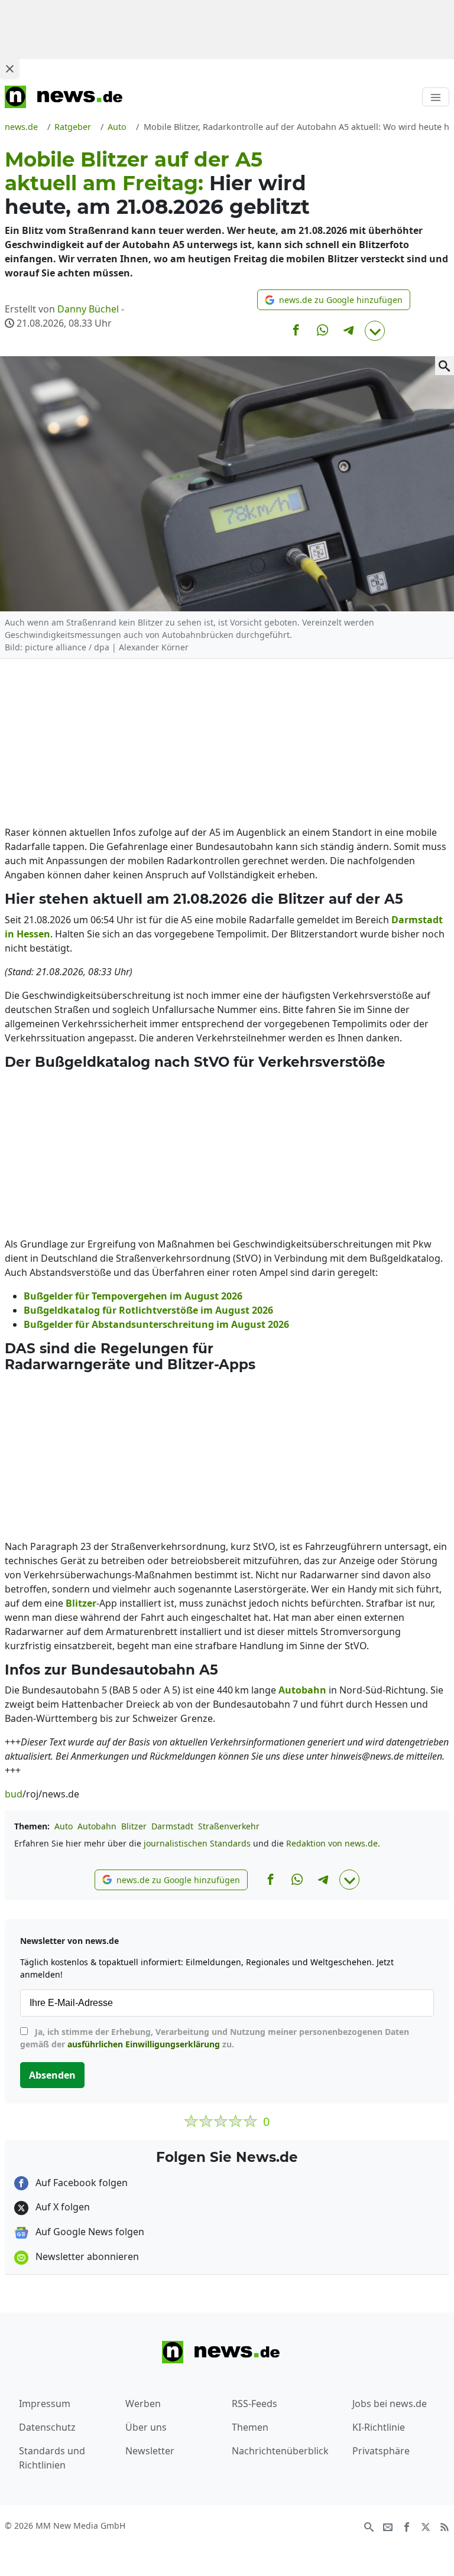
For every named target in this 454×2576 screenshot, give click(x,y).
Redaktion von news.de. (333, 1843)
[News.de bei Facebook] (407, 2526)
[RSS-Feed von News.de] (445, 2526)
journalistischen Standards (197, 1843)
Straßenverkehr (229, 1826)
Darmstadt (172, 1826)
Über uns (146, 2427)
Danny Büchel (88, 309)
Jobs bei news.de (390, 2404)
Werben (143, 2404)
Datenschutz (47, 2427)
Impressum (45, 2404)
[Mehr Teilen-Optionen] (375, 331)
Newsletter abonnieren (86, 2256)
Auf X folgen (61, 2207)
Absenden (52, 2075)
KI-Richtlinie (379, 2427)
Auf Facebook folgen (80, 2183)
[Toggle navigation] (436, 97)
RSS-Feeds (254, 2404)
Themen (250, 2427)
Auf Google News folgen (89, 2232)
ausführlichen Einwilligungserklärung (144, 2044)
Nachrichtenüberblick (280, 2451)
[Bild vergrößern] (445, 366)
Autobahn (97, 1826)
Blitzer (134, 1826)
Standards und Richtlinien (52, 2458)
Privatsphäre (381, 2451)
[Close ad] (9, 69)
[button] (334, 300)
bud (14, 1794)
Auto (64, 1826)
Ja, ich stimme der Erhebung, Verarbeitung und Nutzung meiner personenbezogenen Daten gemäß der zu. (215, 2038)
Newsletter (150, 2451)
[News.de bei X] (426, 2526)
